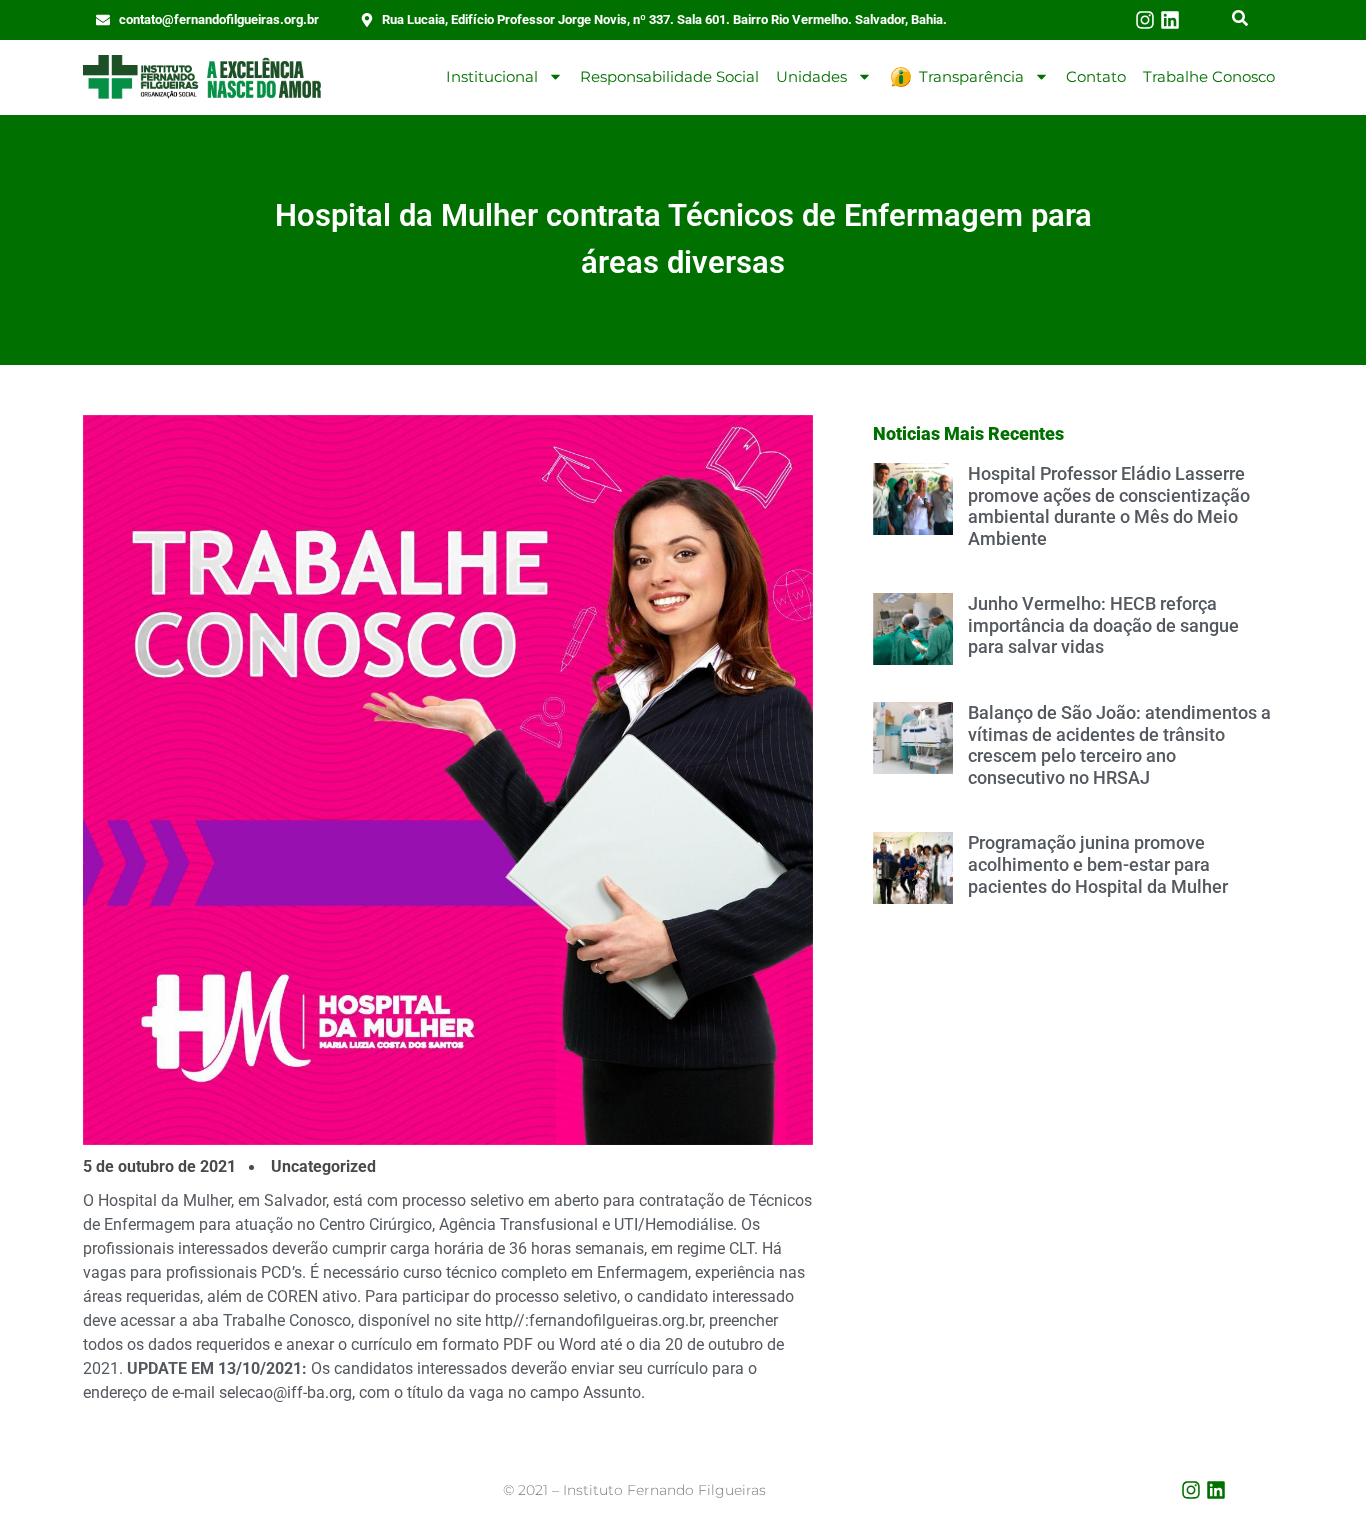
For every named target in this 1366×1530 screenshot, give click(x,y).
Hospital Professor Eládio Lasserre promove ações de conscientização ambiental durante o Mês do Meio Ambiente (1109, 506)
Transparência (971, 76)
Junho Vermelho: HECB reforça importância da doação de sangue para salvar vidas (1103, 625)
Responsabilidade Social (669, 76)
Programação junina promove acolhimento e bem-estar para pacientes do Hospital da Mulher (1098, 864)
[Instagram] (1145, 20)
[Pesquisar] (1240, 20)
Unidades (811, 76)
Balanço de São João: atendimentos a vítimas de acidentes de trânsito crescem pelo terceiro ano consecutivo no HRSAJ (1119, 745)
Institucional (492, 76)
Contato (1096, 76)
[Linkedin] (1170, 20)
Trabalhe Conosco (1209, 76)
